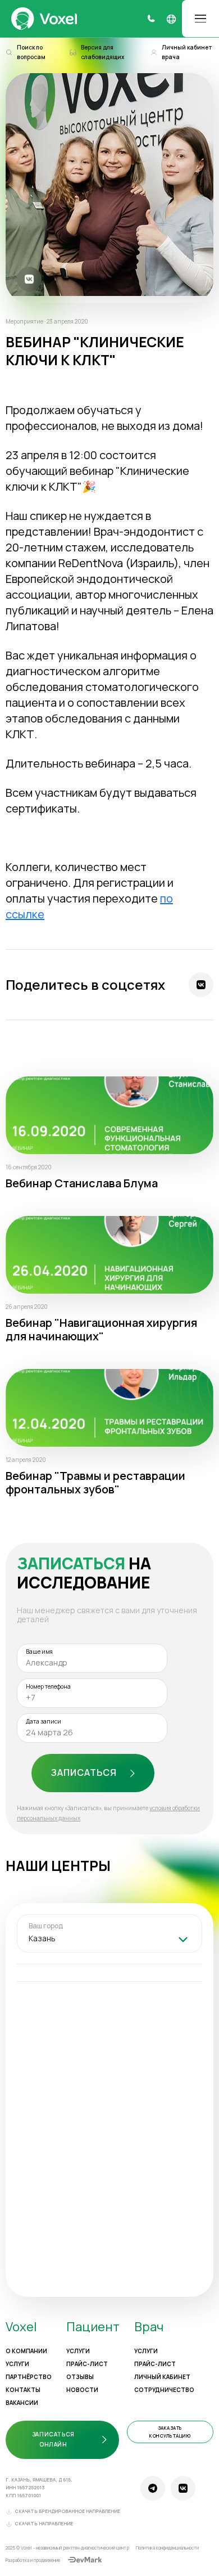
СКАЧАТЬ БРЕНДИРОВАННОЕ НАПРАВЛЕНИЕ (67, 2511)
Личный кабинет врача (187, 52)
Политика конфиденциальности (167, 2548)
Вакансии (22, 2403)
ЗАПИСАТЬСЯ (84, 1772)
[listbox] (109, 1940)
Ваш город (46, 1926)
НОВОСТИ (82, 2390)
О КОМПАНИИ (26, 2351)
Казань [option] (42, 1938)
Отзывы (80, 2377)
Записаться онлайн (53, 2439)
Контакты (23, 2390)
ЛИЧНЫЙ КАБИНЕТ (162, 2377)
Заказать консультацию (170, 2432)
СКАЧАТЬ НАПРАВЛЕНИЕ (44, 2524)
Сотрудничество (164, 2390)
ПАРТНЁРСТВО (29, 2377)
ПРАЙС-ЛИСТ (87, 2364)
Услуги (17, 2364)
